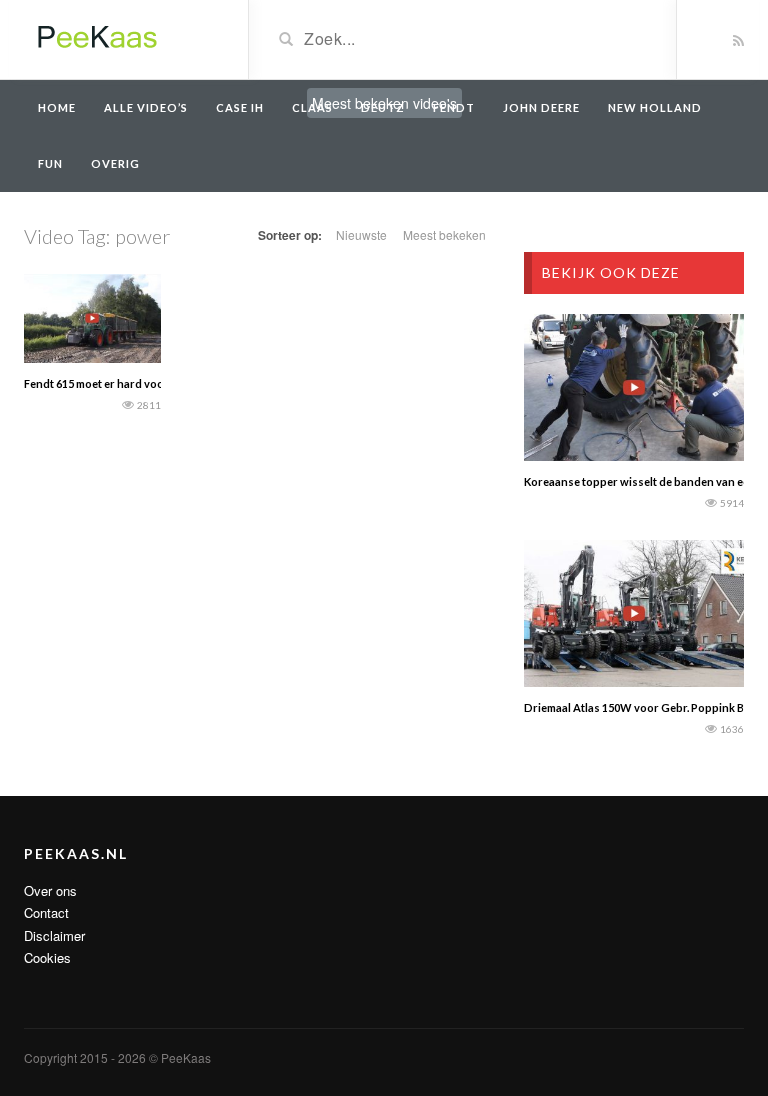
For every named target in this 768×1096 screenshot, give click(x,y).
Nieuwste (361, 234)
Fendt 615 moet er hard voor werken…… (125, 383)
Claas (312, 107)
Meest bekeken (444, 234)
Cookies (47, 957)
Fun (50, 163)
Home (57, 107)
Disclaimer (54, 935)
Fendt (454, 107)
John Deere (541, 107)
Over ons (50, 890)
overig (115, 163)
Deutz (383, 107)
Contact (46, 912)
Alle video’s (146, 107)
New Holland (655, 107)
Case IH (240, 107)
